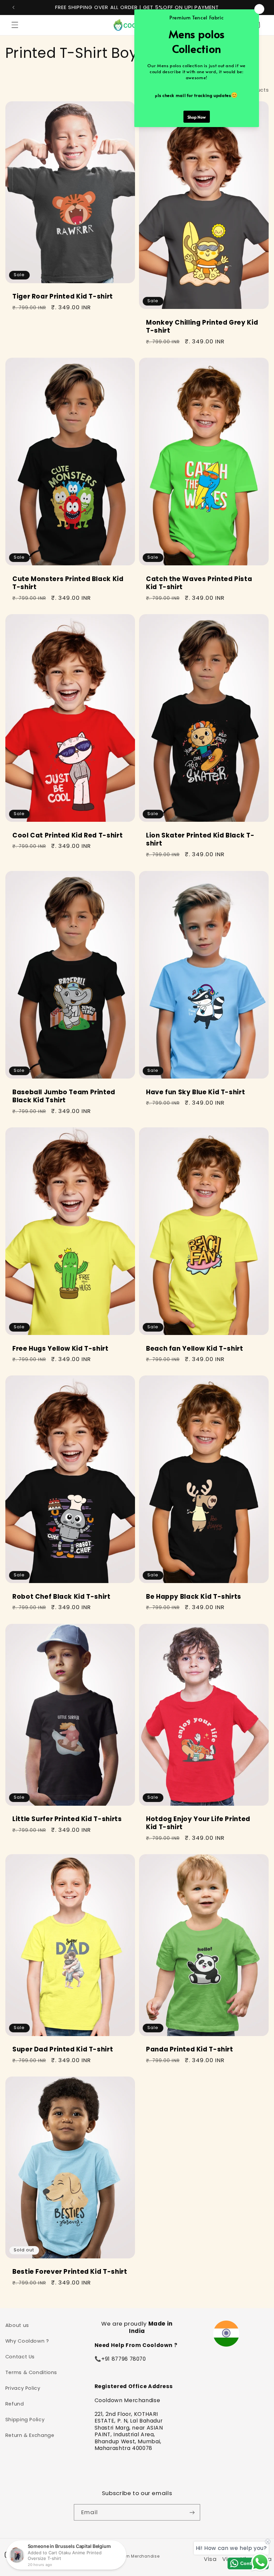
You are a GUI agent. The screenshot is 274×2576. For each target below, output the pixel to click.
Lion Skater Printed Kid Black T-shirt (200, 840)
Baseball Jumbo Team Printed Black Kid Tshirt (64, 1096)
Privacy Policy (23, 2388)
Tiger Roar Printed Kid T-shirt (63, 297)
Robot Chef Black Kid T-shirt (61, 1597)
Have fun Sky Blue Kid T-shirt (195, 1092)
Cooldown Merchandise (134, 2556)
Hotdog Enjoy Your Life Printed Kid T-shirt (198, 1823)
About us (17, 2325)
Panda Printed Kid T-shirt (190, 2050)
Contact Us (20, 2357)
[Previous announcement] (13, 7)
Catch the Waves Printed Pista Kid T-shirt (199, 583)
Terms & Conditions (31, 2372)
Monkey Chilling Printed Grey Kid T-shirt (202, 327)
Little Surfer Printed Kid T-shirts (67, 1819)
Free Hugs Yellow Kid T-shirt (60, 1349)
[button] (15, 25)
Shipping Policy (25, 2420)
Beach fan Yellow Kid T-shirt (195, 1349)
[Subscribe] (192, 2512)
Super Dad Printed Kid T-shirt (63, 2050)
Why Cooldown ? (27, 2341)
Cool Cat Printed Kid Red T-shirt (67, 836)
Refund (15, 2404)
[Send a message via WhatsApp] (260, 2562)
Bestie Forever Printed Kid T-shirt (70, 2272)
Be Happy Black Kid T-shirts (194, 1597)
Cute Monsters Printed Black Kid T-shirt (68, 583)
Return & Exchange (30, 2435)
